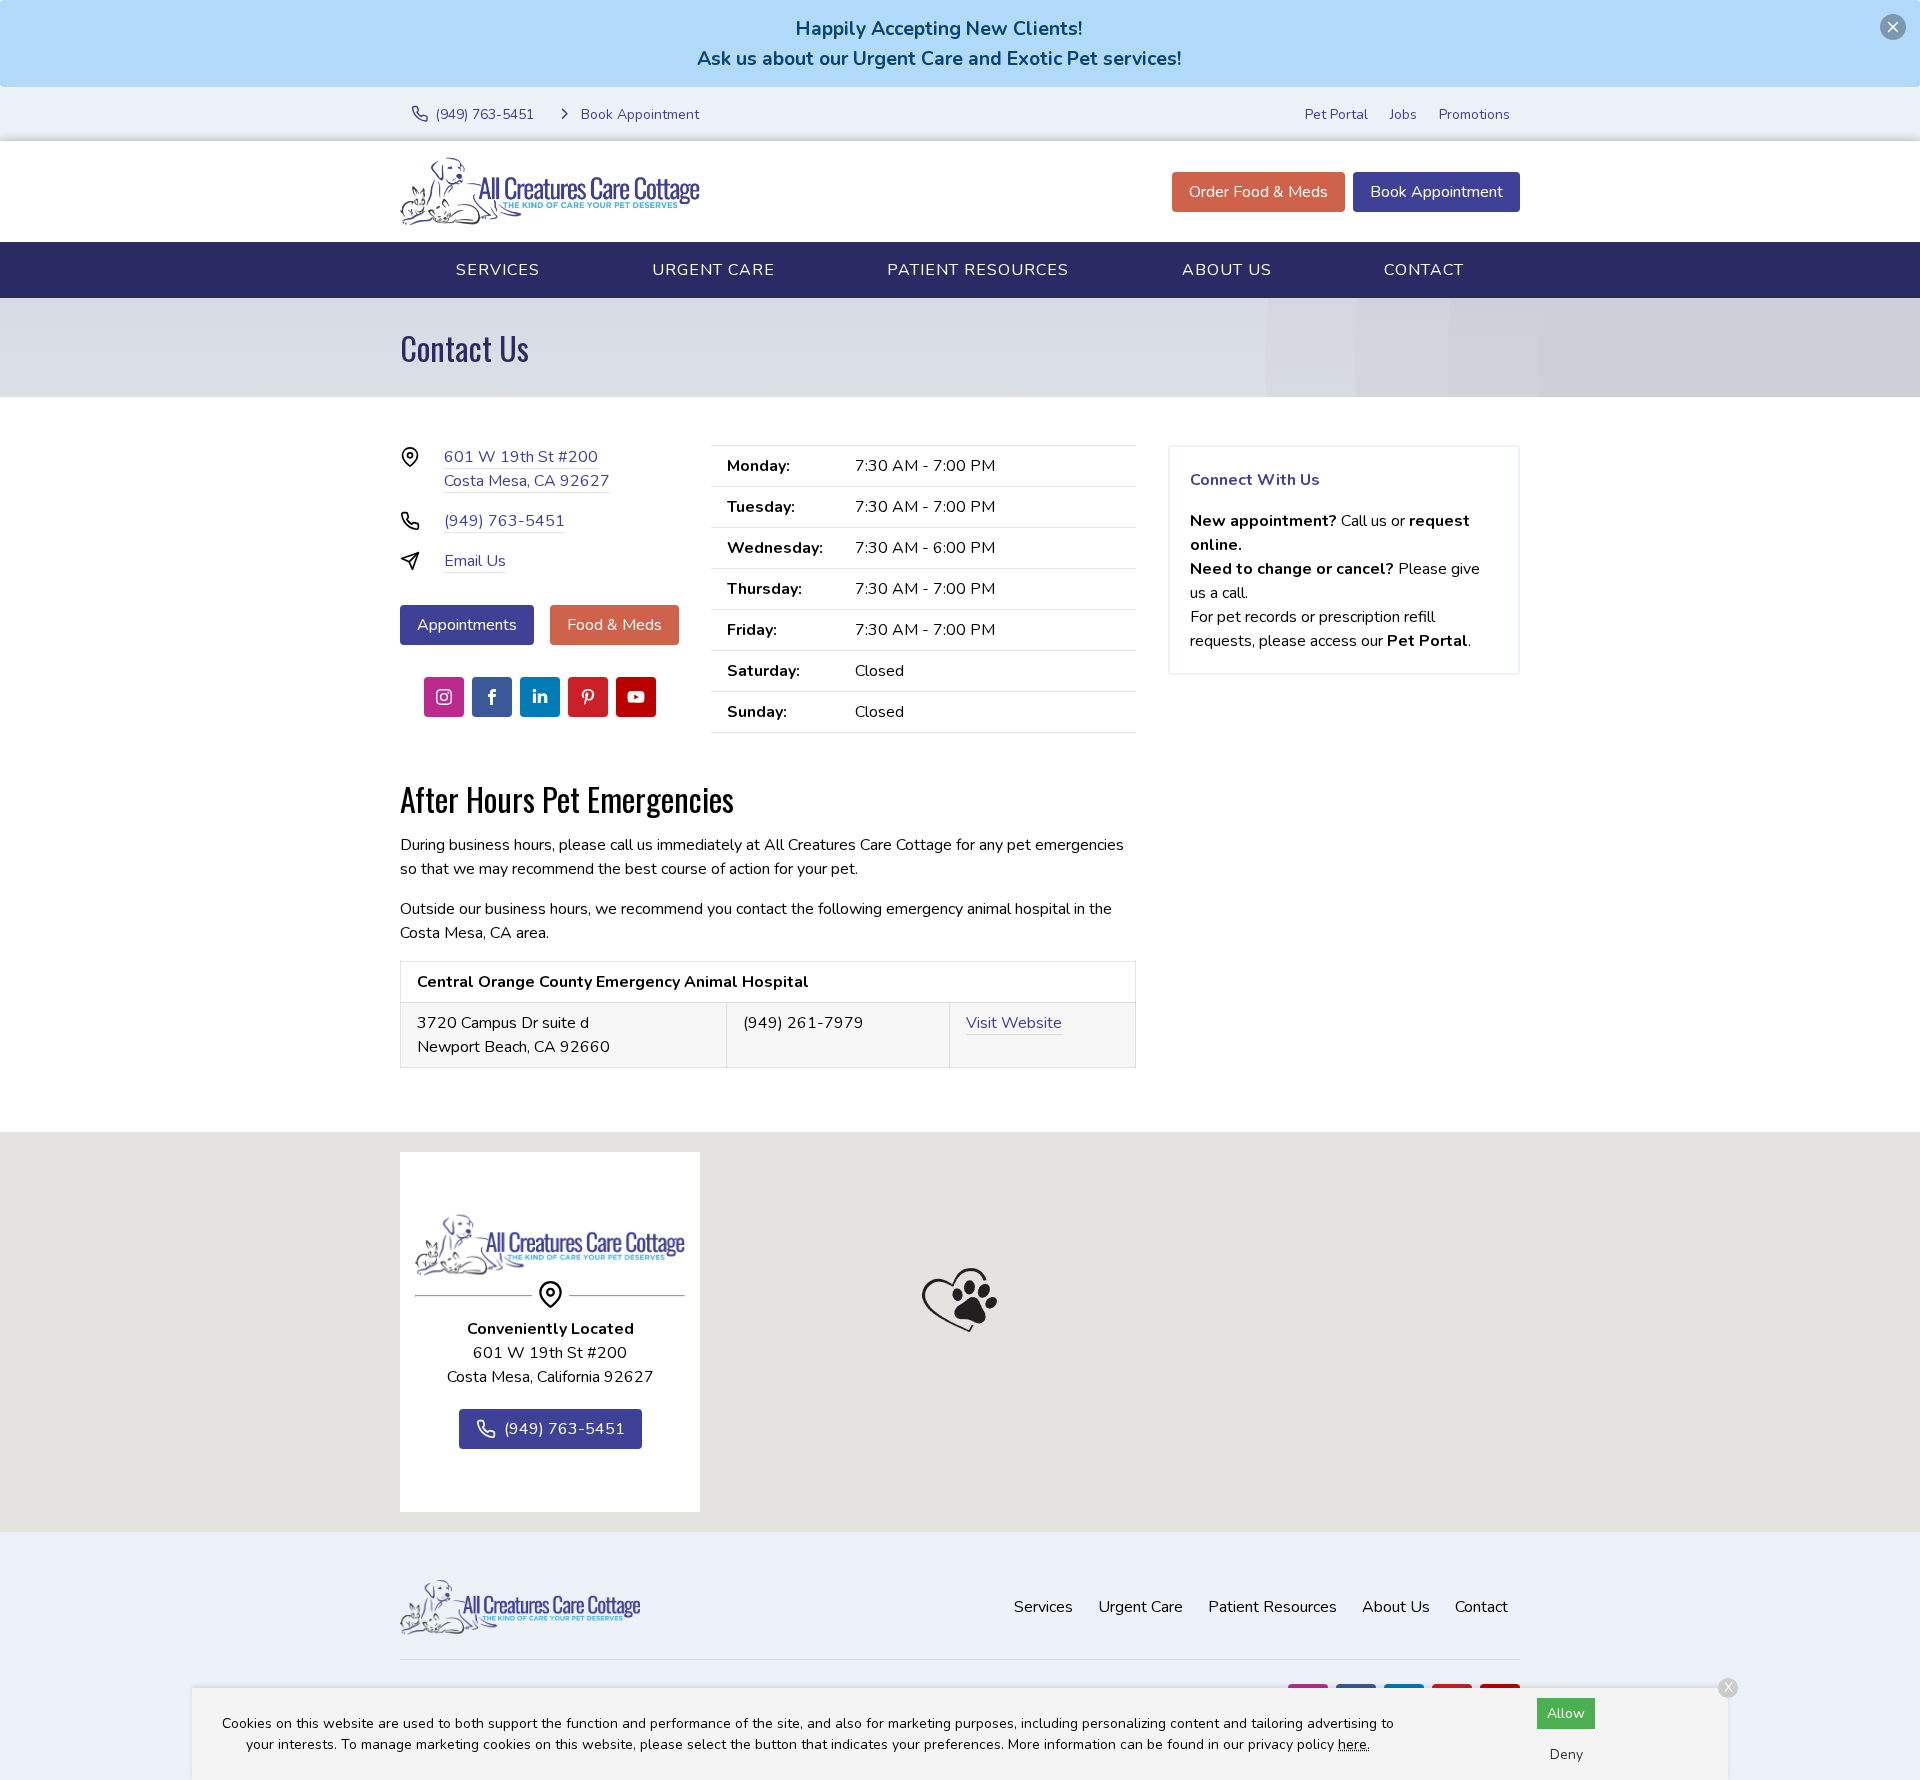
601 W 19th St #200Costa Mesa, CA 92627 (527, 469)
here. (1354, 1744)
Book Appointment (1436, 192)
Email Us (475, 561)
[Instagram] (444, 697)
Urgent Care (713, 270)
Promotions (1474, 114)
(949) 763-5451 (504, 521)
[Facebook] (492, 697)
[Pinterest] (588, 697)
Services (498, 270)
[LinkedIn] (540, 697)
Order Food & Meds (1258, 192)
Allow (1566, 1713)
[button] (959, 1300)
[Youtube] (636, 697)
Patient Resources (978, 270)
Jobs (1403, 114)
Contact (1424, 270)
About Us (1227, 270)
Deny (1566, 1754)
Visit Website (1014, 1023)
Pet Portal (1336, 114)
